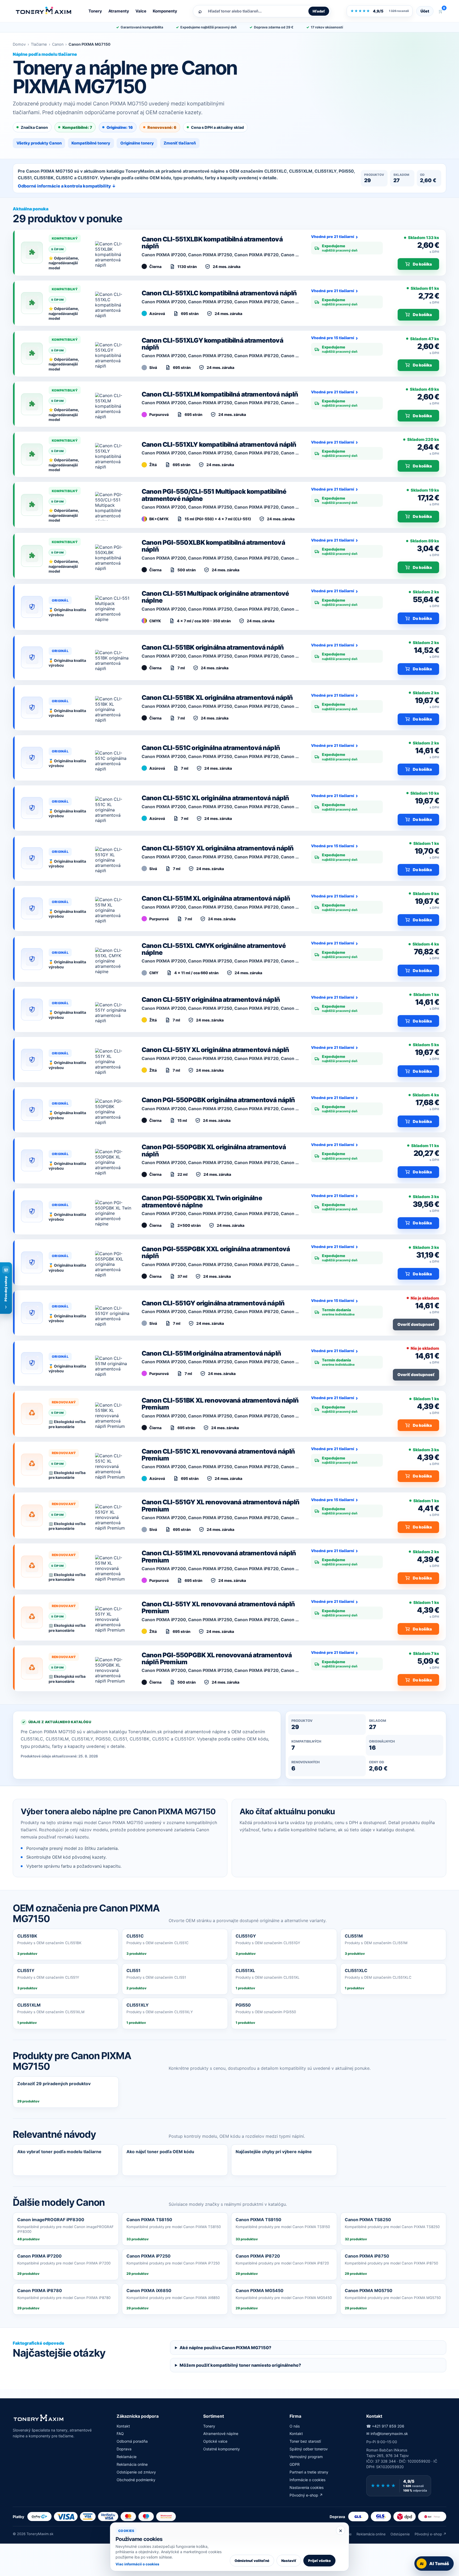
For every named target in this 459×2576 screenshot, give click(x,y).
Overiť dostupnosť (416, 1324)
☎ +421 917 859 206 (385, 2426)
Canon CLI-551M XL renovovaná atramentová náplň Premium (219, 1557)
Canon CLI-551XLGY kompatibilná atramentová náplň (212, 344)
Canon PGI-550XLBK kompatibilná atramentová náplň (213, 546)
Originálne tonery (137, 143)
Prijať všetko (319, 2561)
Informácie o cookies (307, 2480)
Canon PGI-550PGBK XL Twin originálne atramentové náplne (202, 1201)
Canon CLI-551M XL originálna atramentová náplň (216, 898)
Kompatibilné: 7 (77, 127)
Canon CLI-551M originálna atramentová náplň (211, 1353)
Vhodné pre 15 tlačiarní (333, 338)
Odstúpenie (400, 2534)
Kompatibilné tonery (91, 143)
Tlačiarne (39, 44)
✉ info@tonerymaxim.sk (387, 2434)
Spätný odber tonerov (309, 2449)
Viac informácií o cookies (137, 2564)
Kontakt (123, 2426)
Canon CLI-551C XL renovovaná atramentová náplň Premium (218, 1455)
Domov (19, 44)
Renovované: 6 (162, 127)
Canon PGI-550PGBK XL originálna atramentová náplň (214, 1150)
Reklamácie (127, 2457)
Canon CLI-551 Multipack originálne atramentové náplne (215, 597)
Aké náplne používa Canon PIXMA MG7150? (225, 2348)
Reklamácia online (132, 2464)
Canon (58, 44)
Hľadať (319, 11)
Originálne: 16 (120, 127)
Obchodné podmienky (136, 2480)
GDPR (295, 2464)
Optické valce (215, 2441)
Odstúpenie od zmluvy (136, 2472)
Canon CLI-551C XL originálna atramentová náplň (215, 798)
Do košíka (422, 264)
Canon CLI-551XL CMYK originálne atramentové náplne (214, 949)
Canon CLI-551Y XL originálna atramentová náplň (215, 1050)
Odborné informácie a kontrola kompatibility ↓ (67, 186)
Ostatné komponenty (222, 2449)
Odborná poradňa (132, 2441)
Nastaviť (289, 2561)
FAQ (120, 2434)
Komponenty (165, 11)
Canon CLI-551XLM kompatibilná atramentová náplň (220, 394)
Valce (141, 11)
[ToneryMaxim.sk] (39, 2418)
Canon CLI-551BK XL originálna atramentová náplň (217, 698)
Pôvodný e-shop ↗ (306, 2495)
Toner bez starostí (305, 2441)
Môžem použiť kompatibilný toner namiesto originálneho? (240, 2365)
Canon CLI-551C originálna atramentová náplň (211, 748)
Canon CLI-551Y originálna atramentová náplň (211, 1000)
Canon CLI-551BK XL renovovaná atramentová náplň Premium (220, 1404)
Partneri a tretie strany (309, 2472)
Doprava (124, 2449)
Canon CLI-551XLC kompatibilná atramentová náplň (219, 293)
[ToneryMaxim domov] (44, 11)
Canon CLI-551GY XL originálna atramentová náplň (218, 848)
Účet (425, 11)
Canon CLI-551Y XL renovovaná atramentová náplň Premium (218, 1608)
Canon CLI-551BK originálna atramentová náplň (213, 647)
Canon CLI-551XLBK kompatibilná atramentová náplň (212, 243)
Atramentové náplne (221, 2434)
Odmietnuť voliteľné (252, 2561)
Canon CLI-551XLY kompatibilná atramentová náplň (219, 444)
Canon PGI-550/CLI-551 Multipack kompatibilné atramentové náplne (214, 495)
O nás (295, 2426)
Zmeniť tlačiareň (180, 143)
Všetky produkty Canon (39, 143)
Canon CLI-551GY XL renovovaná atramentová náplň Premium (221, 1506)
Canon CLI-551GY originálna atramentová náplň (213, 1303)
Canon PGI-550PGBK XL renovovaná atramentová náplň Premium (217, 1659)
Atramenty (119, 11)
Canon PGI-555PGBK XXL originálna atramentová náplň (216, 1252)
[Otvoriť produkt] (113, 253)
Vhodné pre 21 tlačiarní (333, 237)
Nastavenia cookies (307, 2487)
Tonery (95, 11)
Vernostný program (306, 2457)
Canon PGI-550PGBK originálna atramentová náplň (218, 1100)
